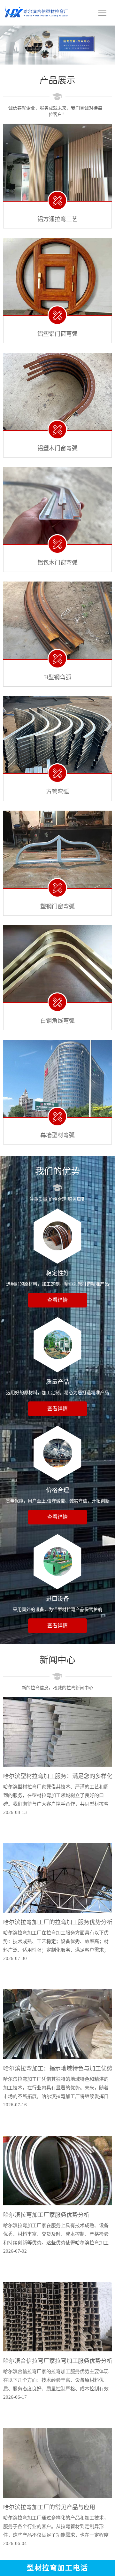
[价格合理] (57, 1453)
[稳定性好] (57, 1236)
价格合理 (57, 1490)
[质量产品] (57, 1345)
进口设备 (57, 1599)
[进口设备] (57, 1562)
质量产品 (57, 1382)
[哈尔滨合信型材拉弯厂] (37, 14)
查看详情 (57, 1300)
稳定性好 (57, 1273)
